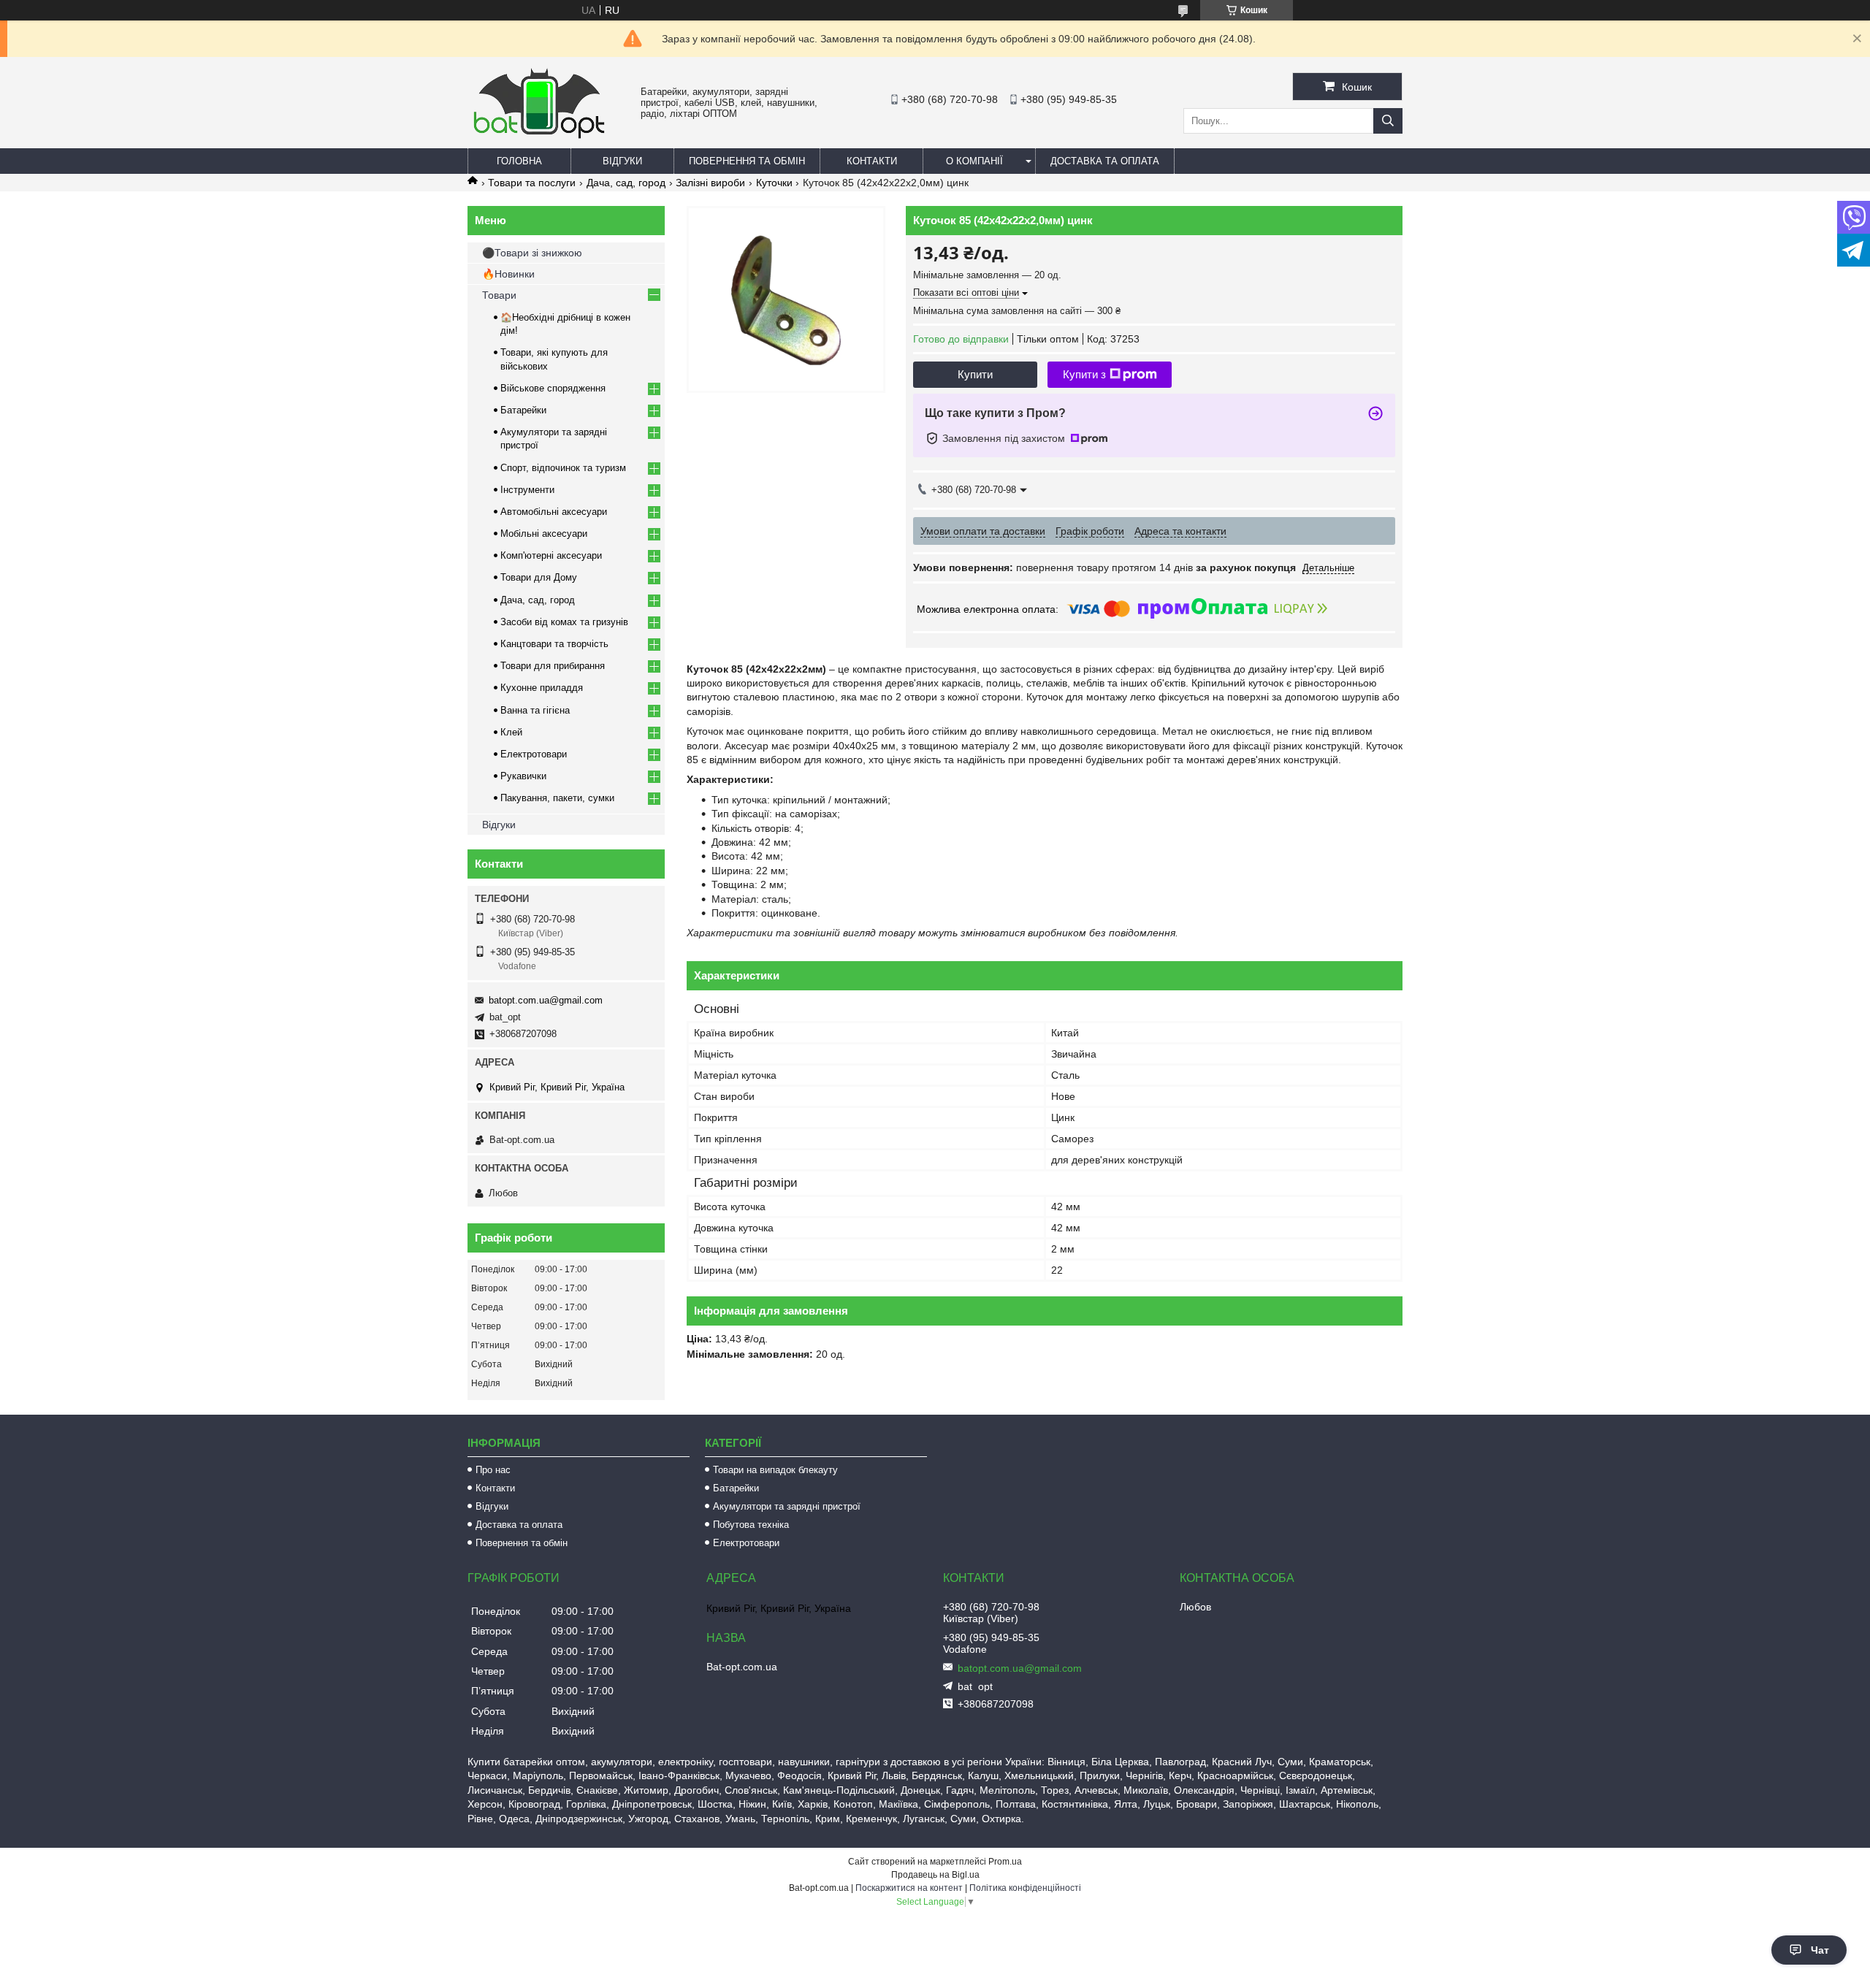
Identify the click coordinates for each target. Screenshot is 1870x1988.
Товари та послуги (532, 183)
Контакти (872, 161)
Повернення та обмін (747, 161)
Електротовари (534, 754)
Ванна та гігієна (535, 710)
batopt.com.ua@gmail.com (546, 1000)
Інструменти (527, 490)
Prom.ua (1005, 1862)
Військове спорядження (553, 388)
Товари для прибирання (553, 666)
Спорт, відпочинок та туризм (563, 468)
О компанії (974, 161)
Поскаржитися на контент (909, 1888)
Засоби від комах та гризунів (564, 622)
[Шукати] (1388, 121)
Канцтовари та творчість (554, 644)
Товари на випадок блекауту (775, 1470)
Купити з (1084, 374)
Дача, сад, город (626, 183)
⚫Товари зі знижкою (532, 253)
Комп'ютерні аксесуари (551, 555)
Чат (1820, 1950)
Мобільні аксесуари (544, 534)
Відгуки (622, 161)
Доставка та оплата (1105, 161)
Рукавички (523, 776)
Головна (519, 161)
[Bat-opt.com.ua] (539, 138)
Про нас (493, 1470)
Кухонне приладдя (542, 688)
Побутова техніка (751, 1525)
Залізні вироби (710, 183)
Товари (499, 295)
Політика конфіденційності (1025, 1888)
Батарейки (523, 410)
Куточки (774, 183)
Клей (511, 732)
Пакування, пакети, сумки (557, 798)
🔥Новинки (508, 274)
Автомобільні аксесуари (554, 512)
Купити (975, 374)
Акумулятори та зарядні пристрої (787, 1506)
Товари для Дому (539, 577)
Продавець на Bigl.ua (935, 1875)
